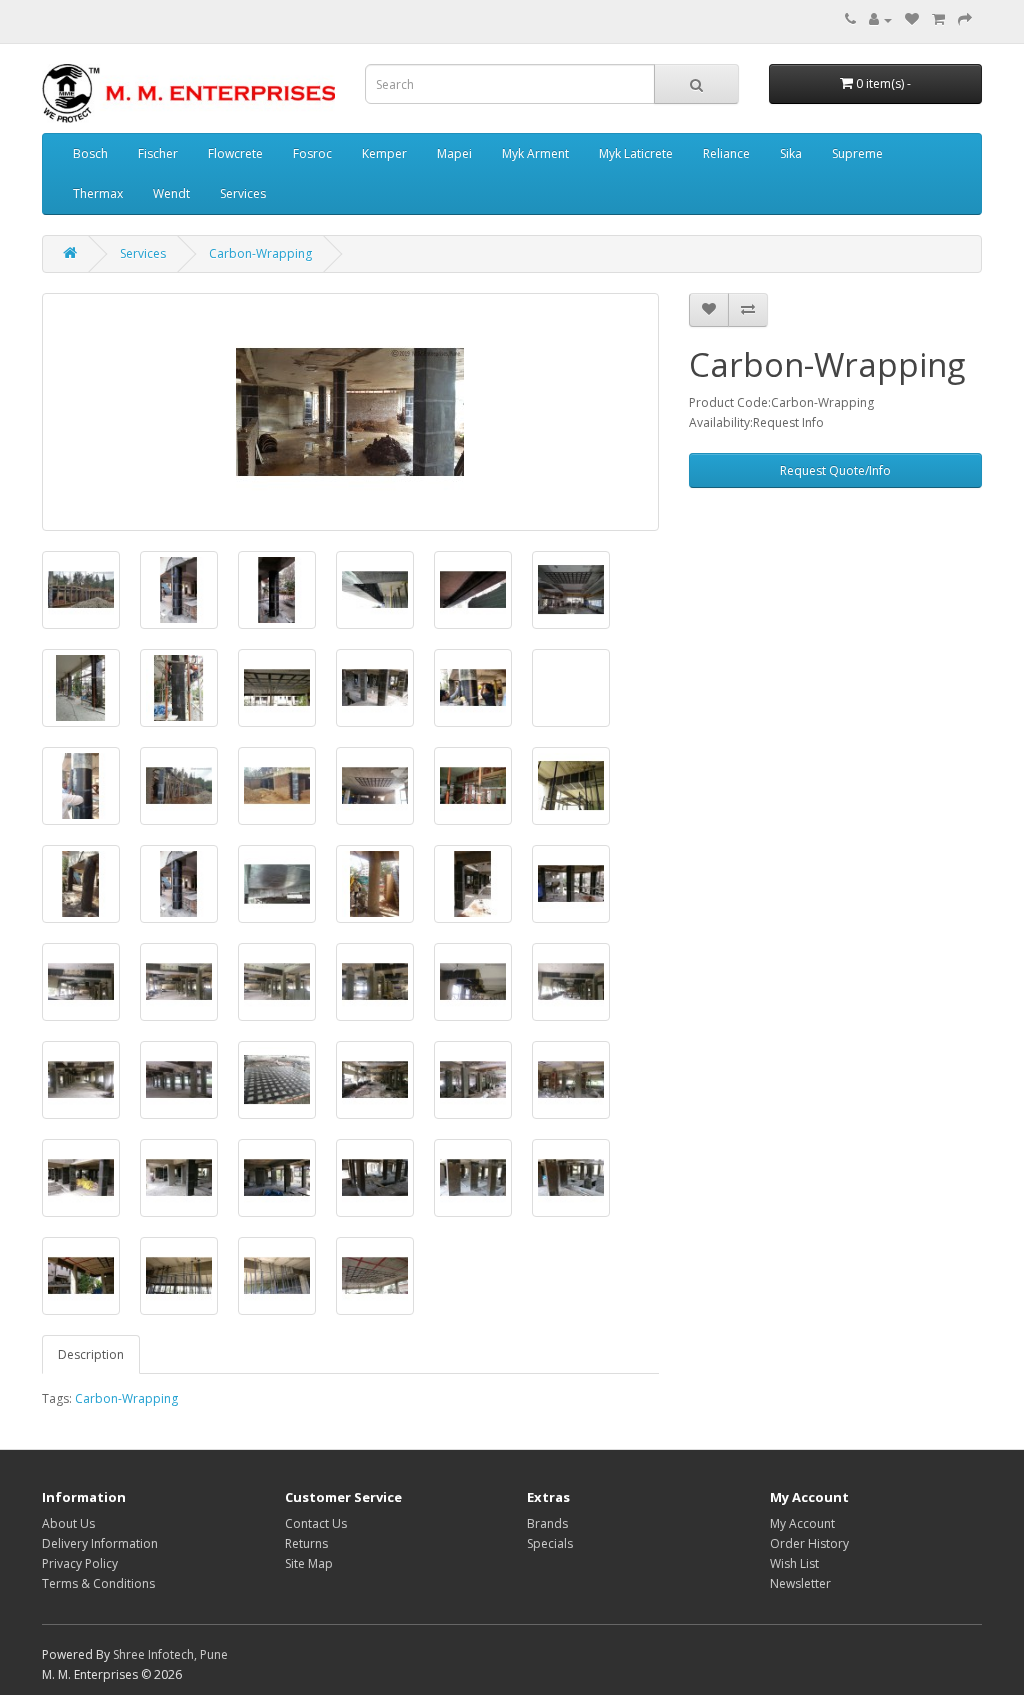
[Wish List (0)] (912, 19)
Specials (550, 1543)
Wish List (794, 1563)
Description (91, 1354)
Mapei (454, 153)
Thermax (98, 193)
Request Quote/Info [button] (835, 470)
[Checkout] (965, 19)
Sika (791, 153)
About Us (68, 1523)
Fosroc (312, 153)
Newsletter (800, 1583)
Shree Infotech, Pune (170, 1654)
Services (243, 193)
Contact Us (316, 1523)
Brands (547, 1523)
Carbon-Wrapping (260, 253)
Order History (809, 1543)
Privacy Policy (80, 1563)
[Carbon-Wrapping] (350, 412)
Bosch (90, 153)
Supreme (857, 153)
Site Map (309, 1563)
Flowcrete (235, 153)
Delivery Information (100, 1543)
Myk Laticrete (636, 153)
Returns (306, 1543)
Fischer (158, 153)
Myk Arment (535, 153)
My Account (802, 1523)
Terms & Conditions (98, 1583)
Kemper (384, 153)
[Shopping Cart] (938, 19)
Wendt (171, 193)
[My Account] (880, 19)
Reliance (726, 153)
